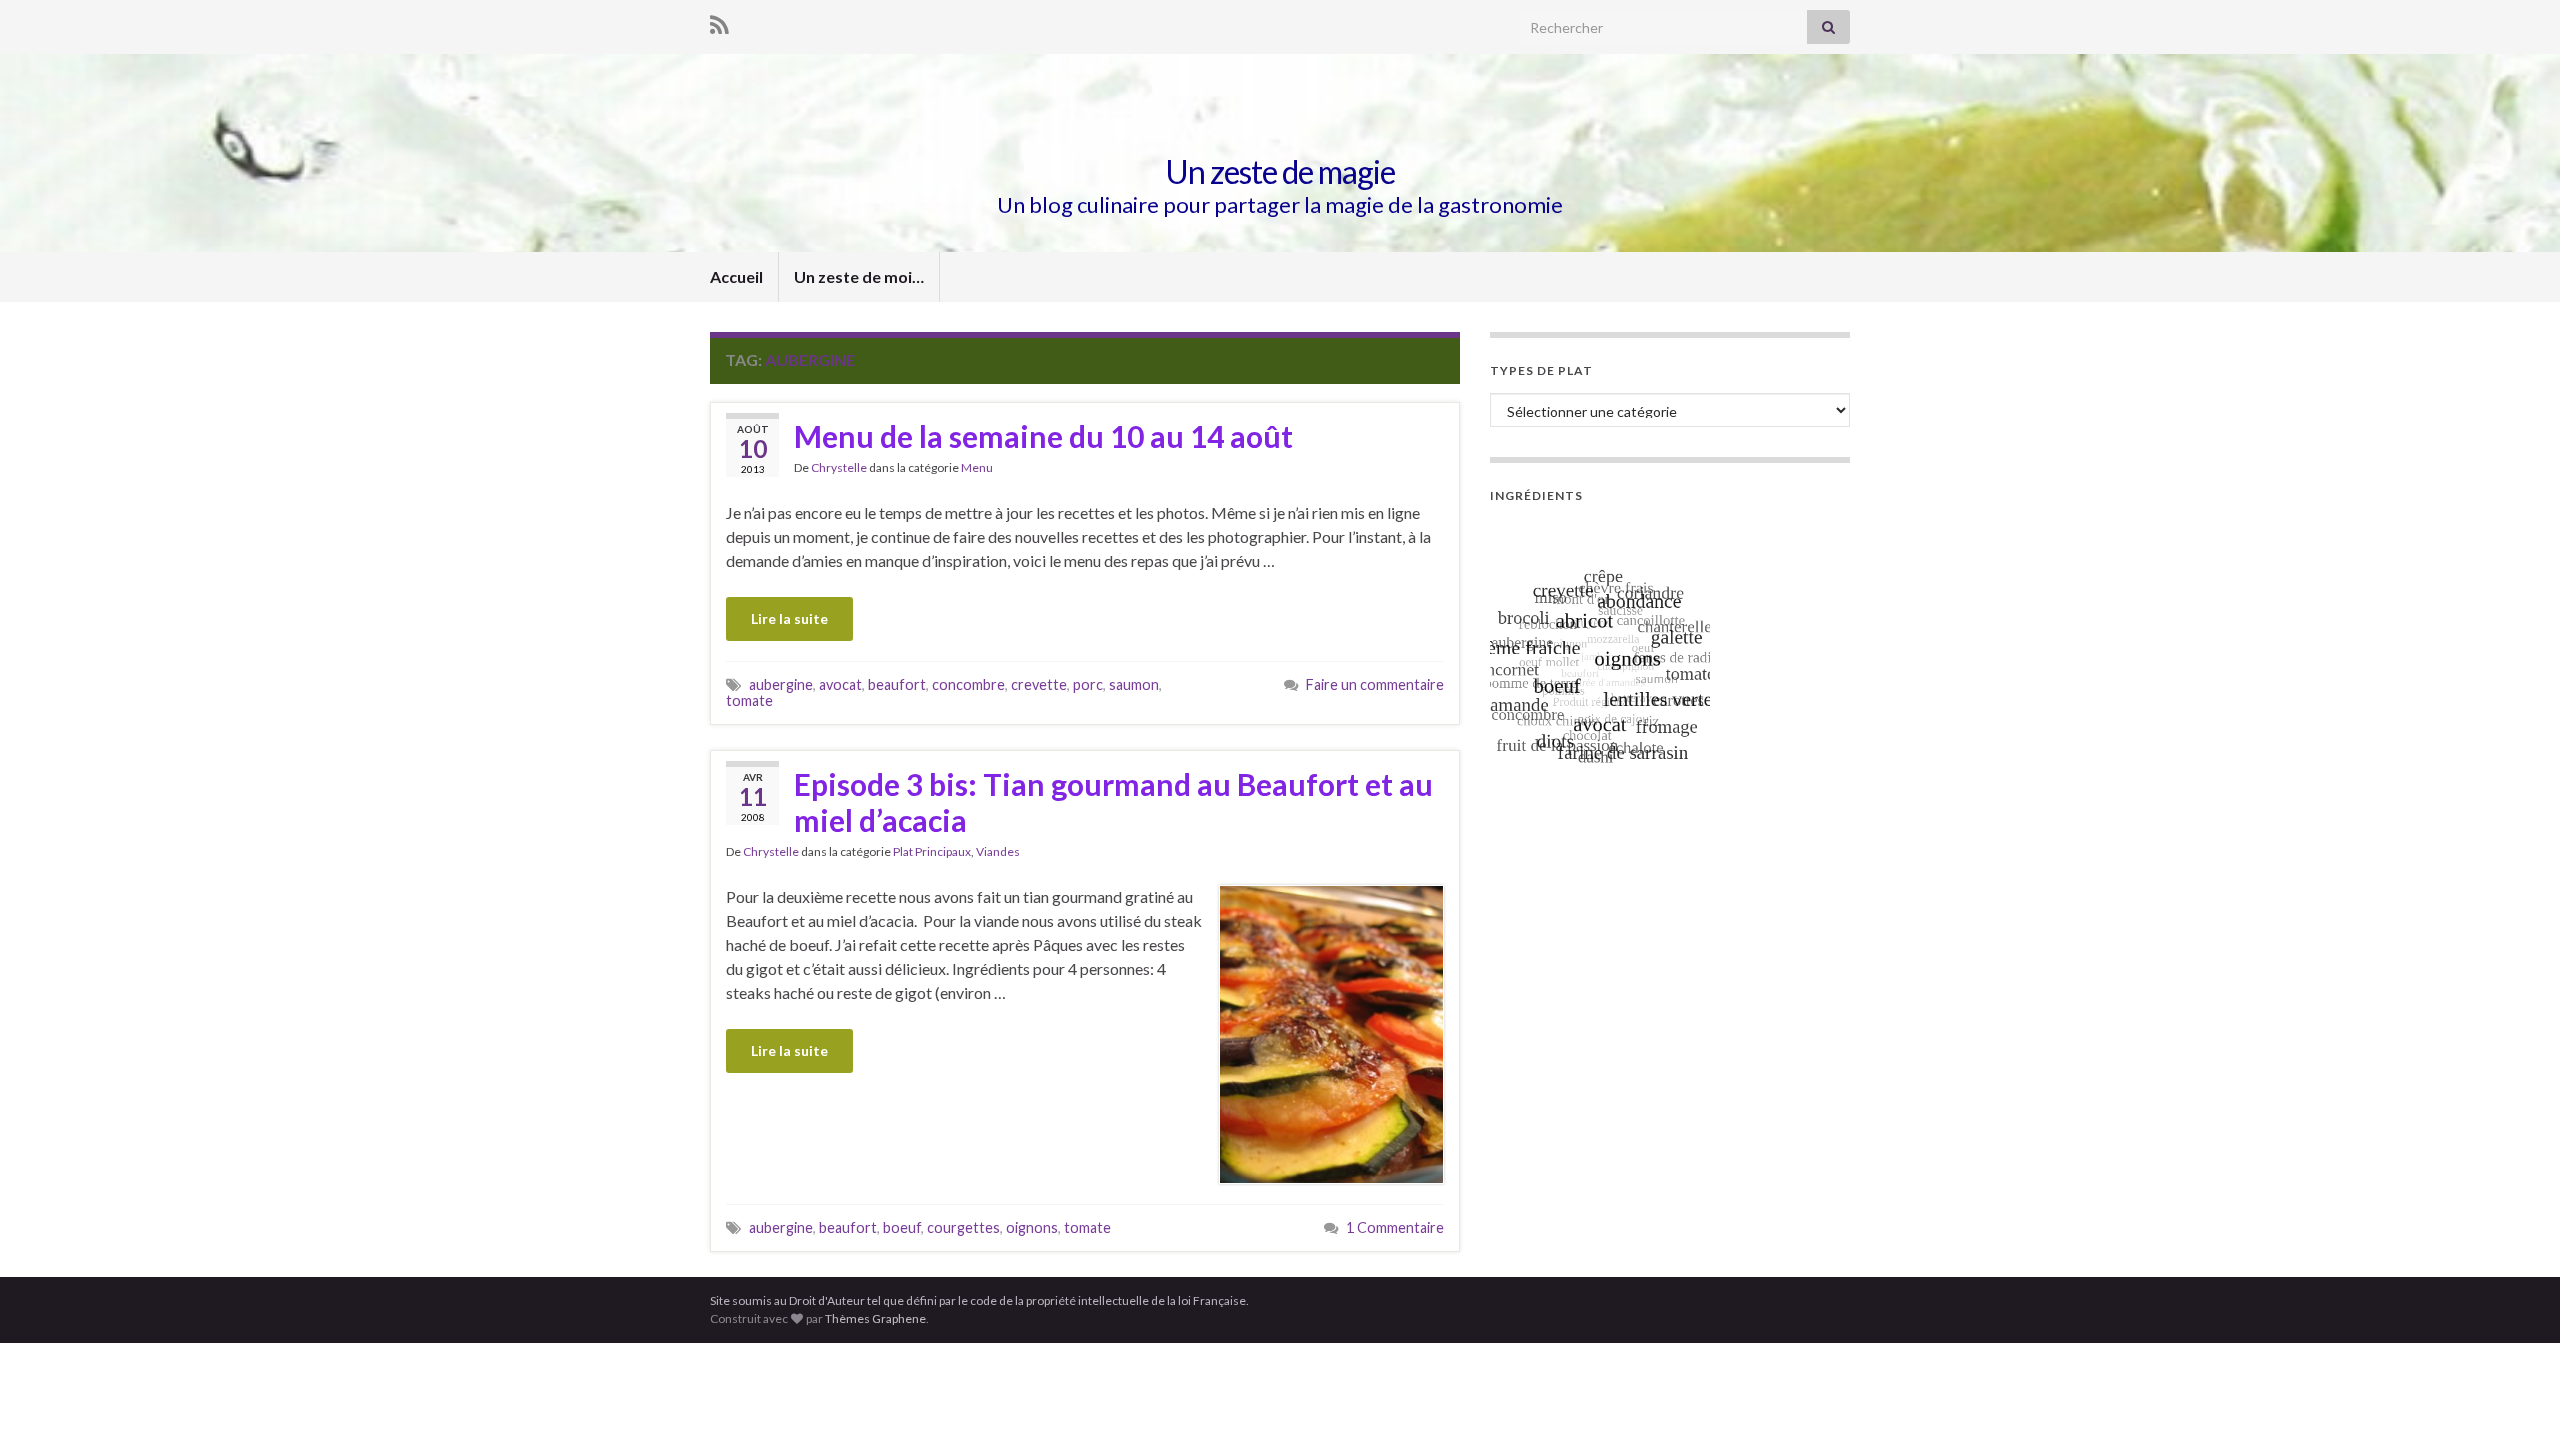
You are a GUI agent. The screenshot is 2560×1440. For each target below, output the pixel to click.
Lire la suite (789, 618)
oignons (1032, 1227)
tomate (749, 700)
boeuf (902, 1227)
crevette (1039, 684)
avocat (840, 684)
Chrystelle (839, 467)
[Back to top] (2515, 1395)
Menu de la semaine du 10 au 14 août (1043, 436)
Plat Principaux (932, 851)
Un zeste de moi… (859, 276)
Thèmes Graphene (875, 1318)
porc (1088, 684)
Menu (977, 467)
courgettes (963, 1227)
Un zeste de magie (1280, 171)
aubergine (781, 684)
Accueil (736, 276)
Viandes (998, 851)
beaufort (897, 684)
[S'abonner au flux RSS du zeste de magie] (719, 21)
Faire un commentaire (1375, 684)
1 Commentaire (1395, 1227)
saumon (1134, 684)
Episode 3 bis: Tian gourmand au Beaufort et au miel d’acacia (1113, 802)
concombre (968, 684)
